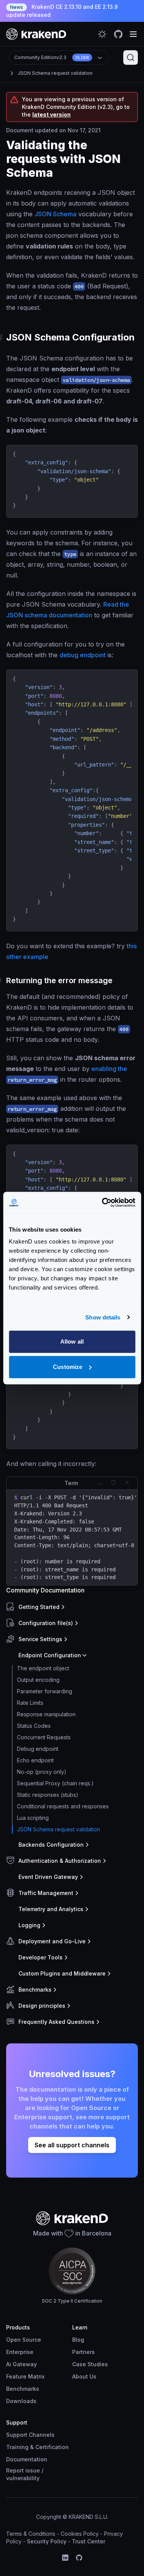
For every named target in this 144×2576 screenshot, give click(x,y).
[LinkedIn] (65, 2558)
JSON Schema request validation (55, 73)
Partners (84, 2352)
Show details (103, 1317)
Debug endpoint (38, 1749)
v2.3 (52, 57)
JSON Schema (55, 214)
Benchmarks (23, 2389)
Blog (78, 2340)
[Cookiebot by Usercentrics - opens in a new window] (103, 1202)
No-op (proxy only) (42, 1772)
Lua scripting (33, 1818)
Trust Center (89, 2541)
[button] (70, 1607)
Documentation (27, 2459)
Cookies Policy (80, 2534)
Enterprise (20, 2352)
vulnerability (23, 2478)
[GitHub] (79, 2558)
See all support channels (72, 2145)
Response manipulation (46, 1714)
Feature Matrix (25, 2376)
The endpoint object (43, 1668)
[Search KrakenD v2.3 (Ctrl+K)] (131, 58)
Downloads (21, 2401)
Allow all (72, 1341)
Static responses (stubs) (48, 1795)
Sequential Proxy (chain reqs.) (55, 1783)
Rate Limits (30, 1703)
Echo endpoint (35, 1760)
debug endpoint (83, 655)
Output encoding (38, 1680)
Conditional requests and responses (63, 1806)
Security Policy (47, 2541)
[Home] (36, 34)
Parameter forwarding (45, 1691)
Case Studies (90, 2364)
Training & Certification (37, 2447)
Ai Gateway (22, 2364)
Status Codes (34, 1726)
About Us (84, 2376)
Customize (68, 1367)
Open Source (24, 2340)
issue (33, 2470)
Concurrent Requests (44, 1737)
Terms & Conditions (31, 2534)
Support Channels (30, 2435)
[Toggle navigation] (133, 34)
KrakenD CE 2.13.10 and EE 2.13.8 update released (62, 11)
